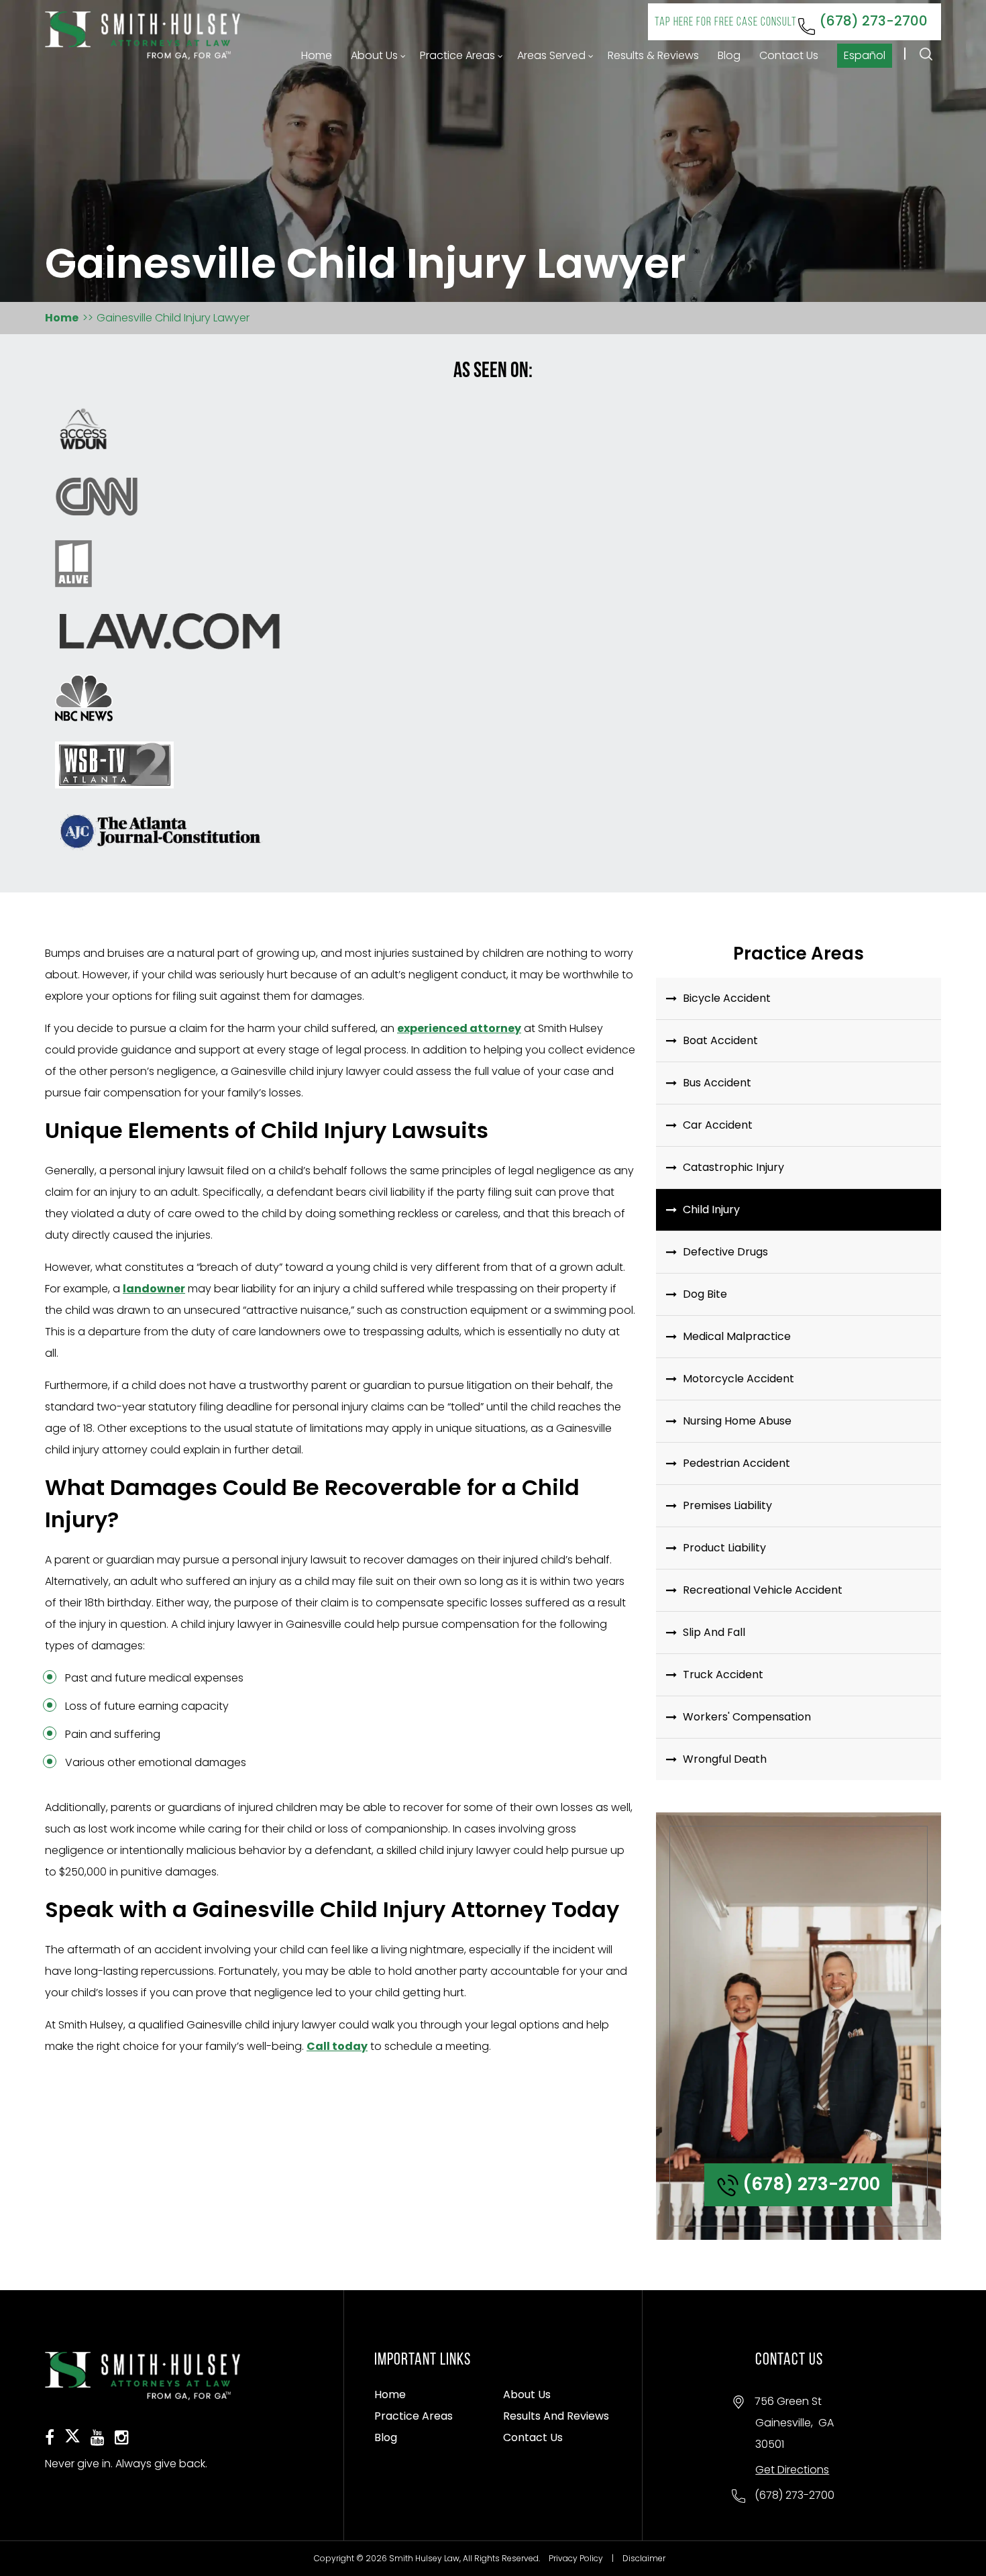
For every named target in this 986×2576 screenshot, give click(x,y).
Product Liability (724, 1548)
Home (317, 55)
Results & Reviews (653, 55)
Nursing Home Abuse (737, 1421)
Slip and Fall (714, 1632)
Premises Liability (727, 1505)
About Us (374, 55)
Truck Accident (723, 1675)
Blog (729, 55)
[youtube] (98, 2439)
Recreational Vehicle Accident (763, 1590)
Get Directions (792, 2470)
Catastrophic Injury (733, 1167)
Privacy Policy (576, 2558)
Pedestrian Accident (736, 1463)
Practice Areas (457, 55)
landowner (154, 1289)
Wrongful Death (725, 1759)
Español (865, 55)
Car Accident (718, 1125)
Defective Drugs (725, 1252)
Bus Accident (717, 1083)
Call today (337, 2046)
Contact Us (789, 55)
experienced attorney (459, 1028)
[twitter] (72, 2442)
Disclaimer (644, 2558)
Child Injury (711, 1209)
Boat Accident (720, 1040)
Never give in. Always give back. (126, 2464)
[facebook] (50, 2439)
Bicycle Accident (727, 998)
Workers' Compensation (747, 1717)
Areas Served (551, 55)
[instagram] (122, 2439)
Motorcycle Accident (738, 1379)
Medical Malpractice (737, 1336)
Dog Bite (705, 1294)
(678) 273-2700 (791, 21)
